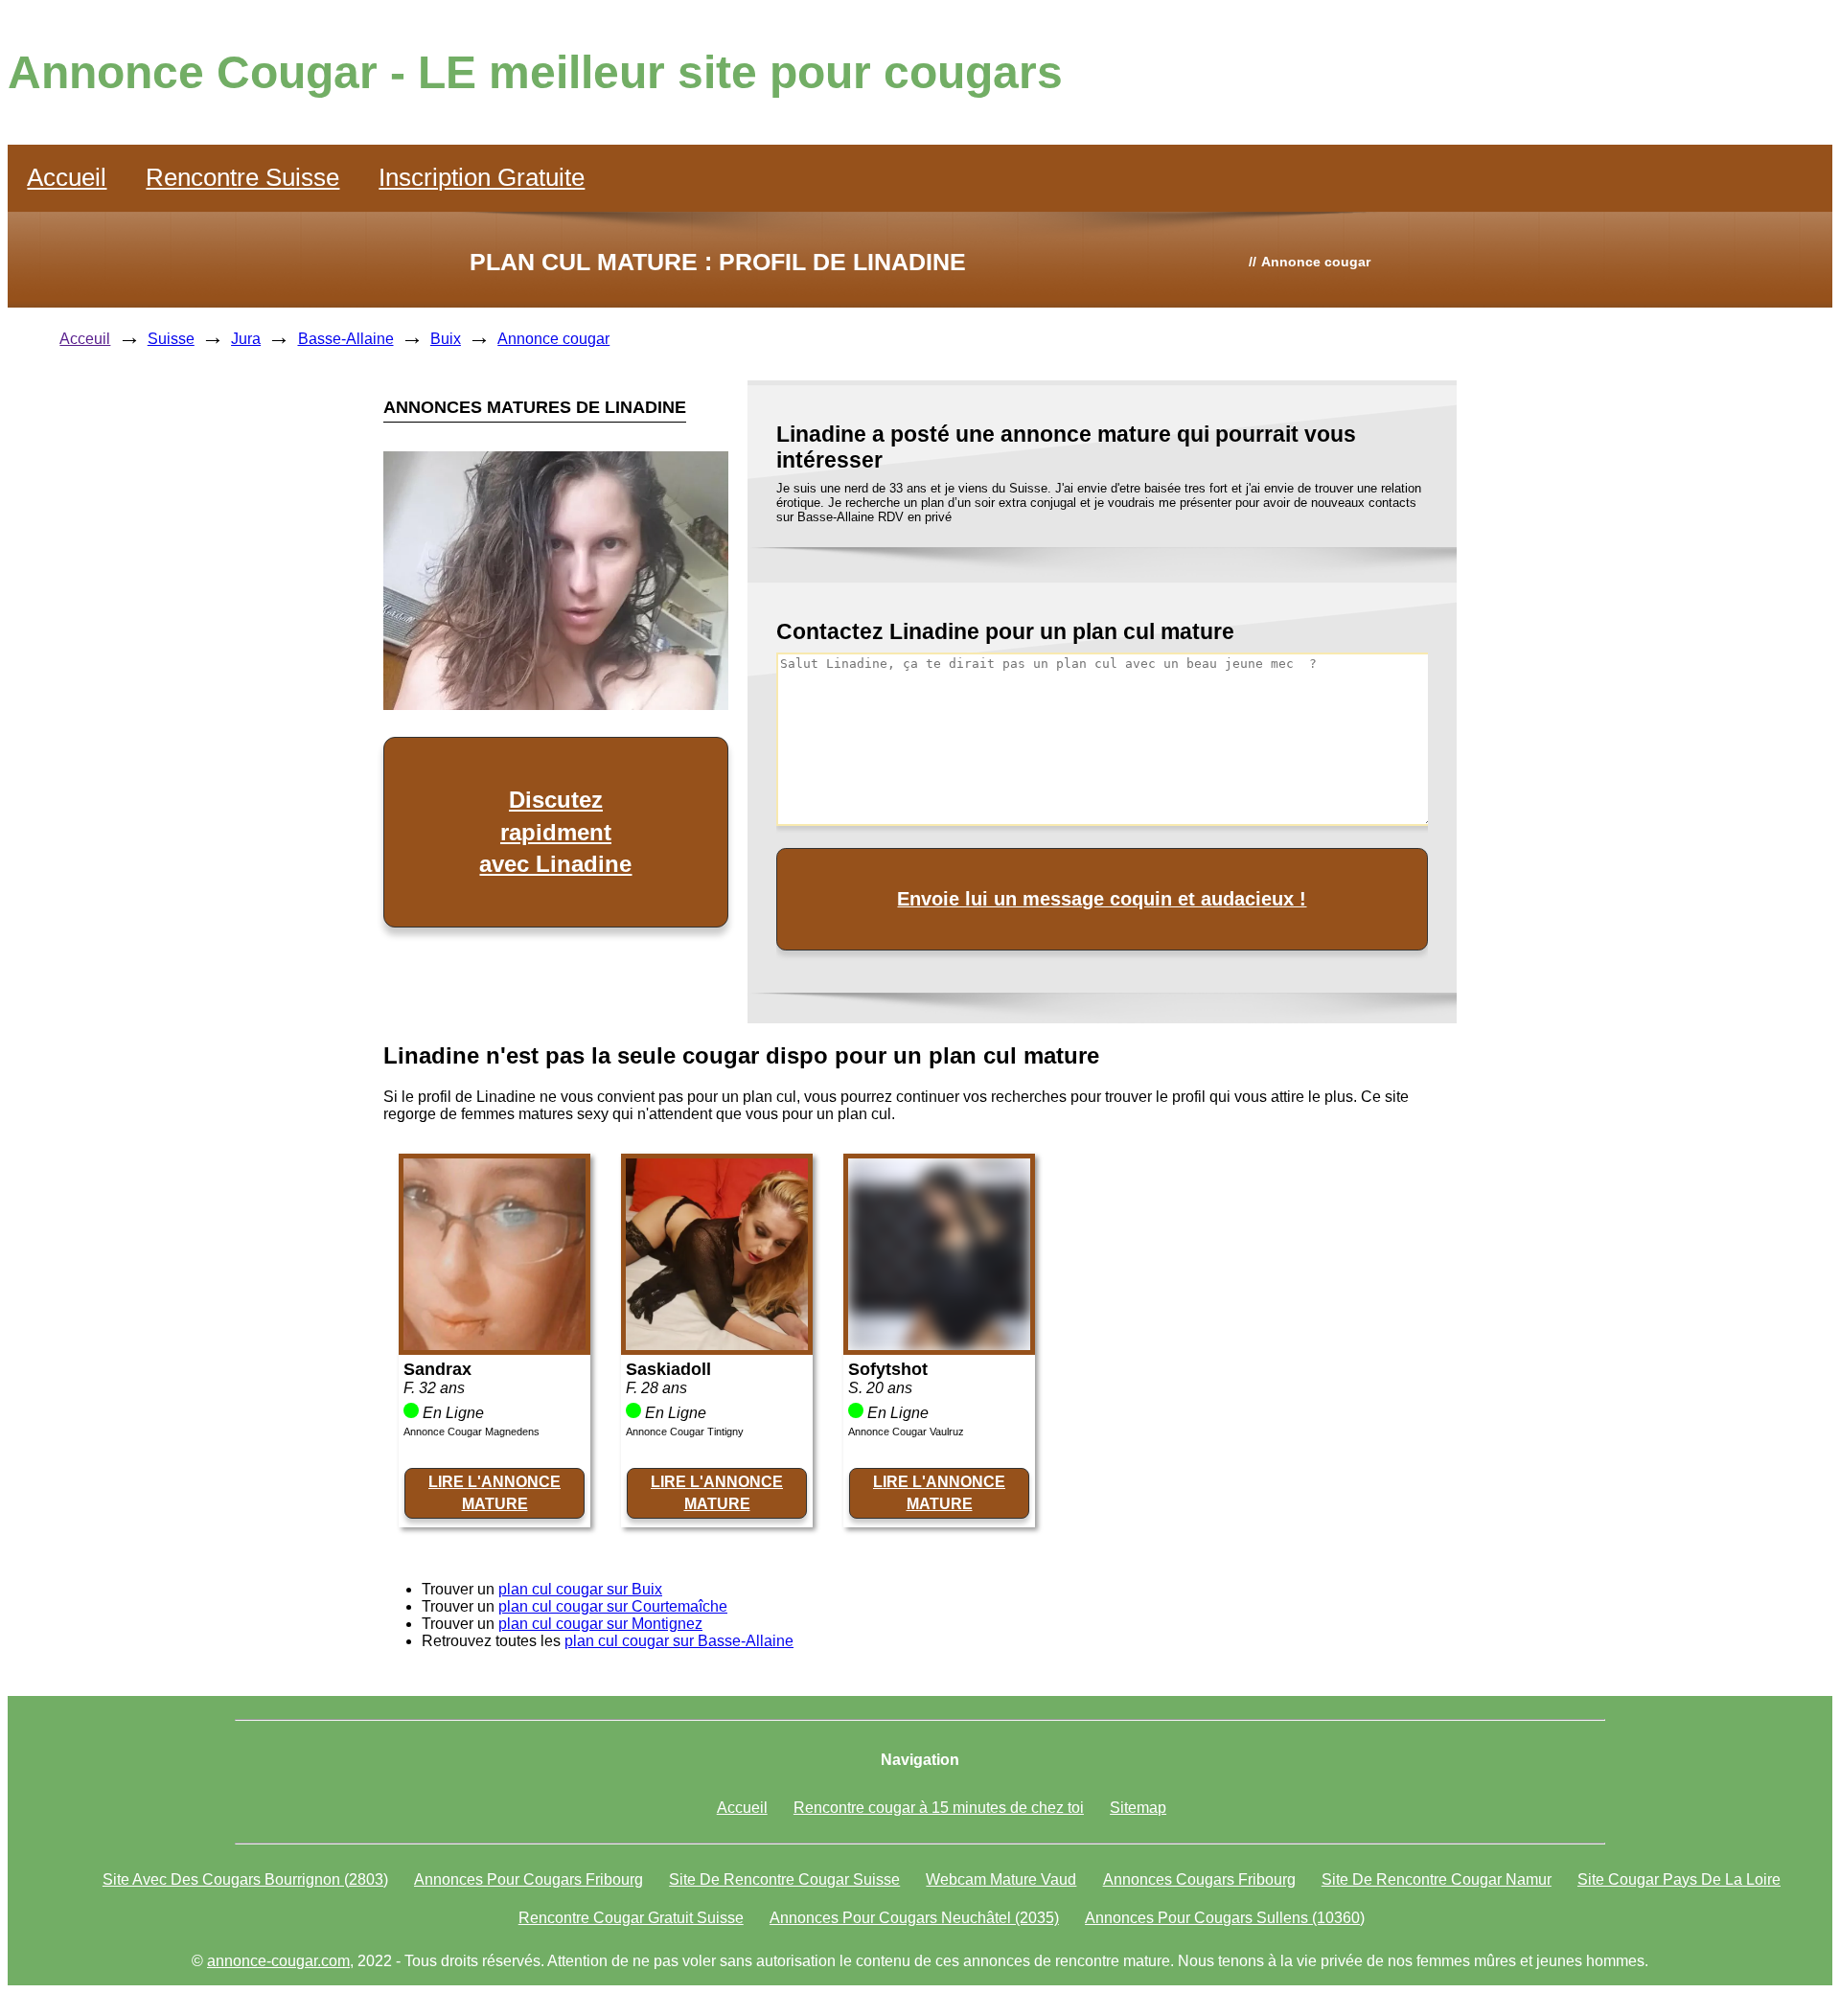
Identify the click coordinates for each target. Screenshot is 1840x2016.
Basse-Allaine (346, 339)
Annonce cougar (553, 339)
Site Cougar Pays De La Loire (1679, 1879)
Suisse (171, 339)
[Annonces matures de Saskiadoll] (717, 1345)
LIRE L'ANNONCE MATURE (494, 1492)
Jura (246, 339)
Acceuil (85, 339)
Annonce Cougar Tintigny (685, 1432)
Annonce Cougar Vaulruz (906, 1432)
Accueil (67, 177)
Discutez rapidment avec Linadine (555, 832)
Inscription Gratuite (482, 177)
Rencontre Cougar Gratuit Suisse (631, 1918)
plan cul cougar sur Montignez (600, 1624)
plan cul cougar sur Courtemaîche (613, 1606)
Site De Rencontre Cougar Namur (1437, 1879)
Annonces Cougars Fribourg (1199, 1879)
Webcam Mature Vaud (1001, 1879)
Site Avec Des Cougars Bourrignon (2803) (245, 1879)
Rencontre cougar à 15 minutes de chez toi (939, 1808)
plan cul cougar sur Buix (580, 1589)
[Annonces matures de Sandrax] (494, 1345)
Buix (446, 339)
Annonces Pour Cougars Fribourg (529, 1879)
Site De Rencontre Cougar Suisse (784, 1879)
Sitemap (1138, 1808)
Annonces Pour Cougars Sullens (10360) (1225, 1918)
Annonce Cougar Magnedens (471, 1432)
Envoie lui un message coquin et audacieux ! (1102, 899)
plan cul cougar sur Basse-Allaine (679, 1641)
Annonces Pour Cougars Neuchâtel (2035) (914, 1918)
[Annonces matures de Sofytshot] (939, 1345)
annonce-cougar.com (278, 1961)
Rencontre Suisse (242, 177)
